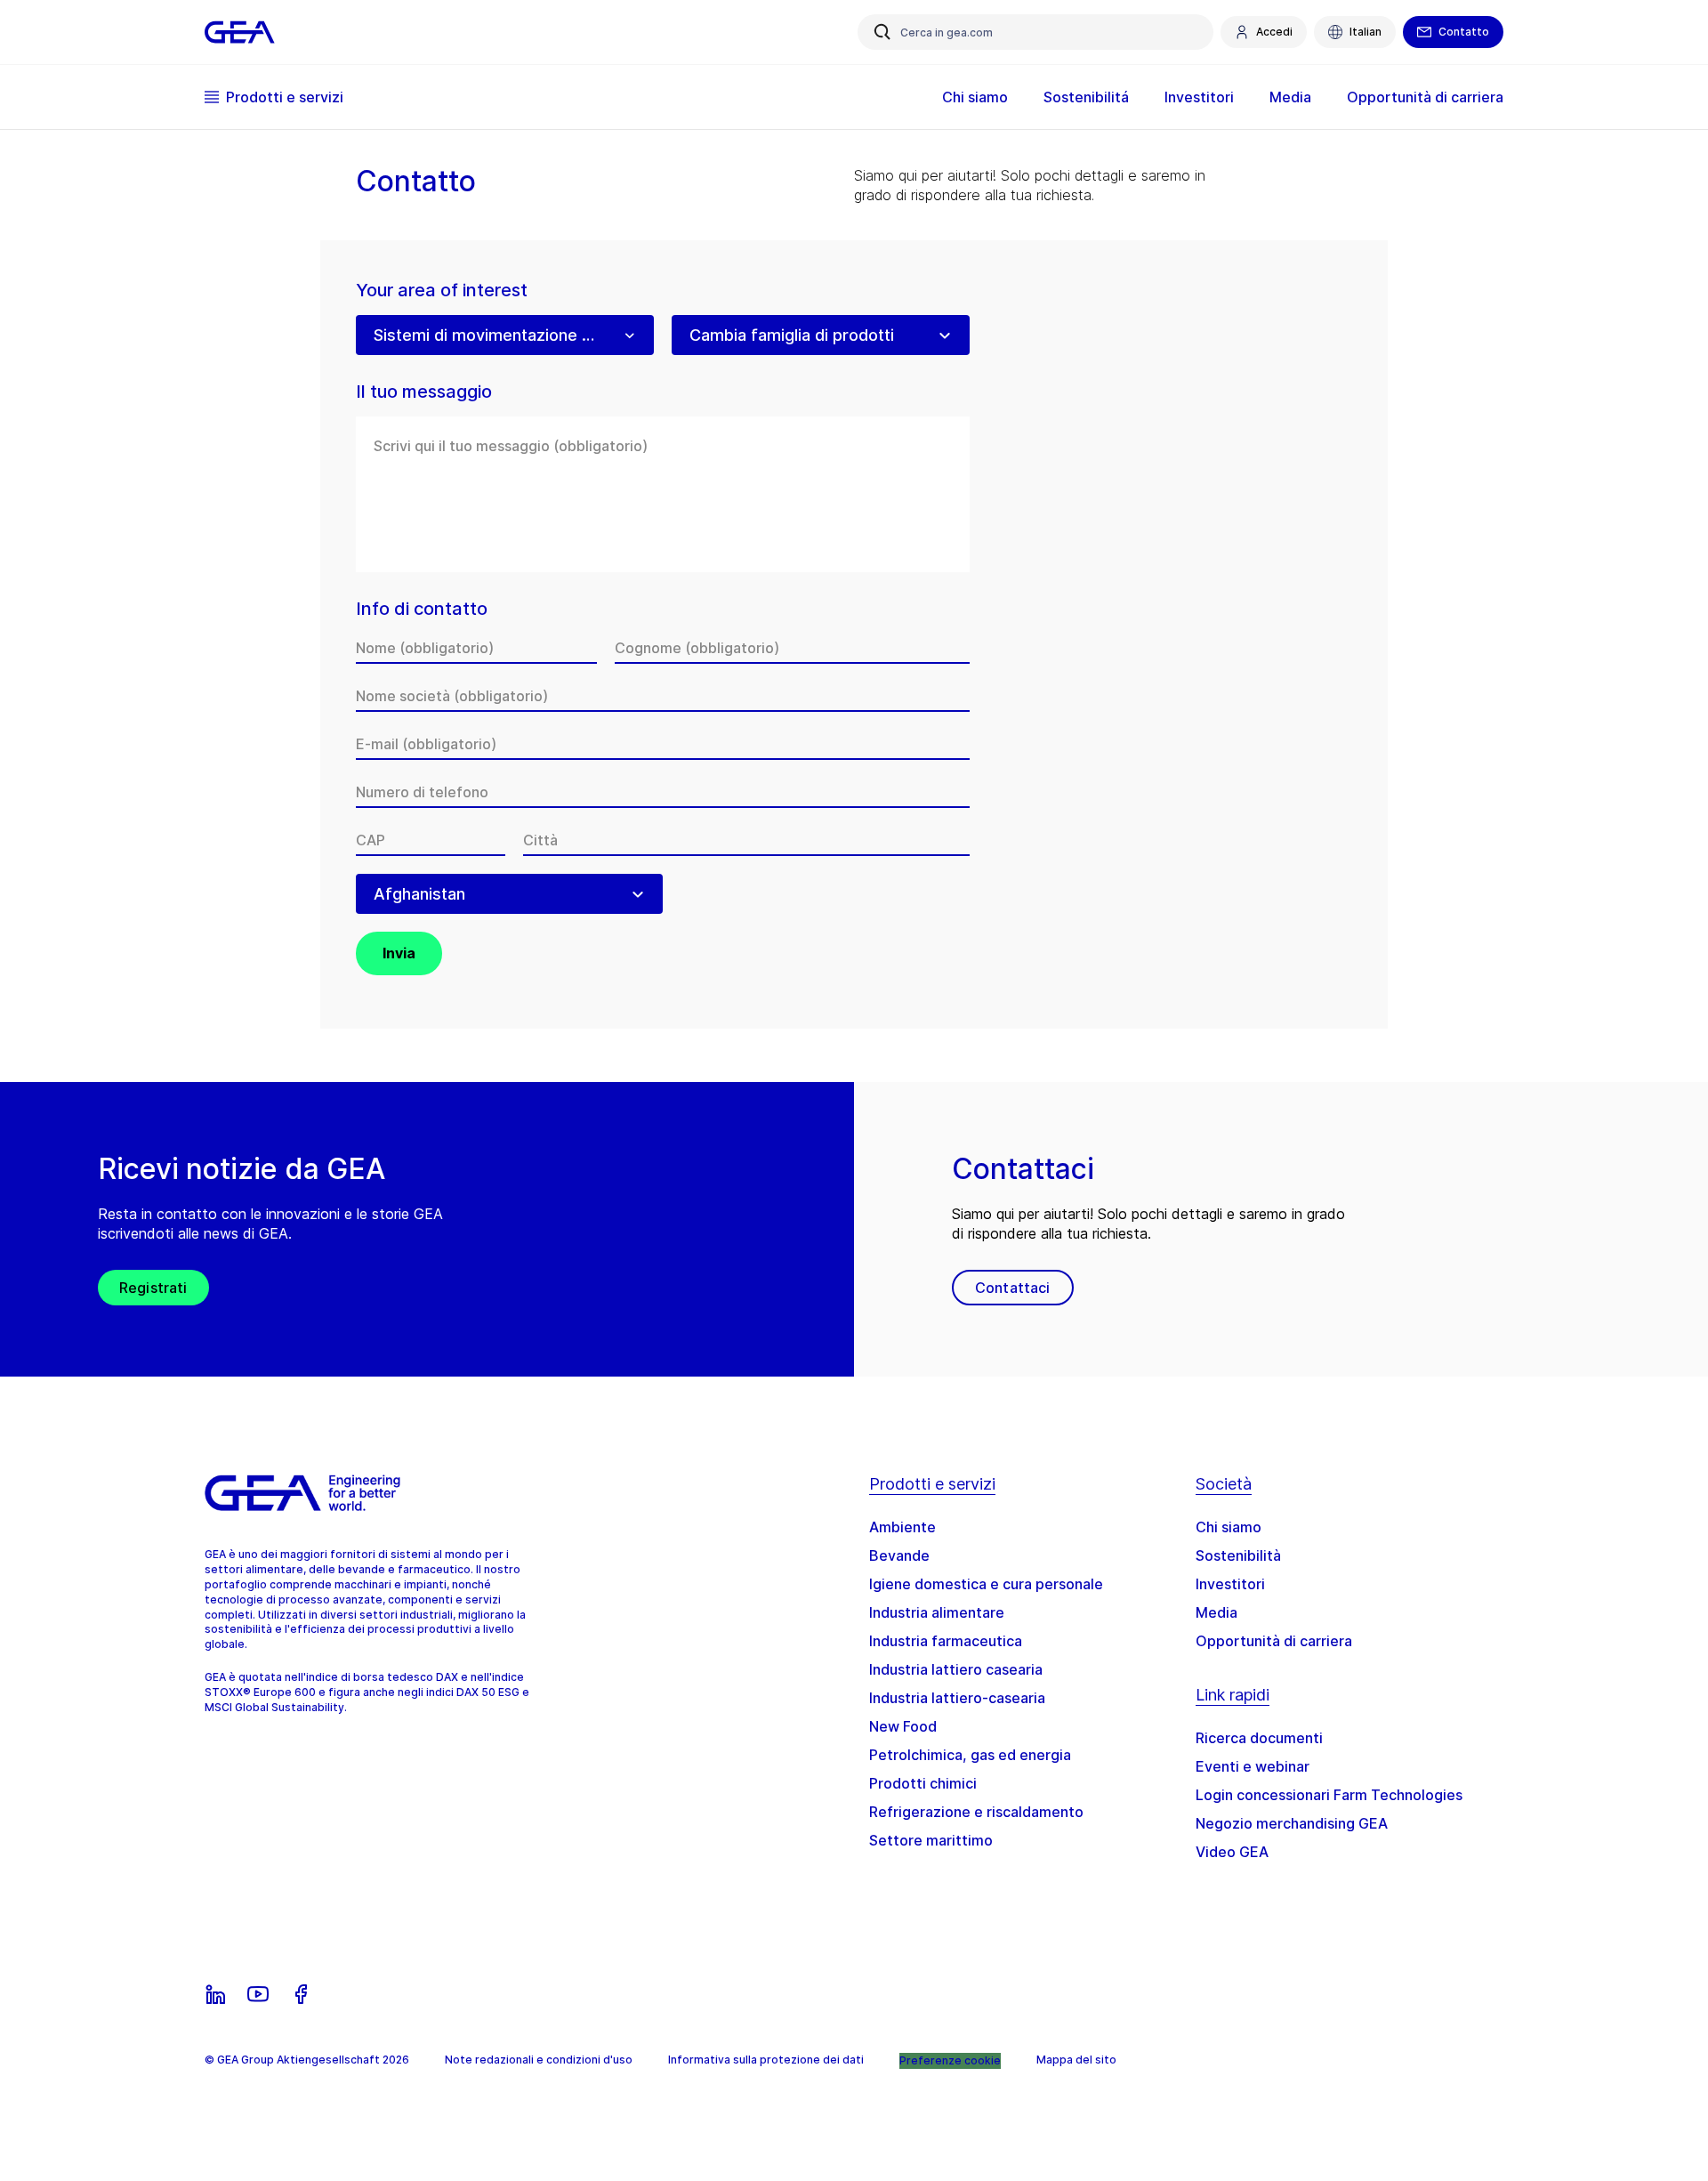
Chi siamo (1229, 1527)
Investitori (1230, 1584)
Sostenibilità (1238, 1555)
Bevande (899, 1555)
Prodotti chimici (923, 1783)
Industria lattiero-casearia (957, 1698)
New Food (903, 1726)
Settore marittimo (931, 1840)
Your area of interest (442, 291)
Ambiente (902, 1527)
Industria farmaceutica (946, 1641)
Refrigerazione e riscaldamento (976, 1812)
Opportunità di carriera (1274, 1641)
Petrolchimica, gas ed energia (970, 1755)
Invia (399, 953)
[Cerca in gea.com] (882, 32)
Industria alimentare (937, 1612)
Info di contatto (422, 609)
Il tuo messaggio (424, 392)
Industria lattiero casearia (956, 1669)
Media (1217, 1612)
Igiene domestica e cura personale (986, 1584)
